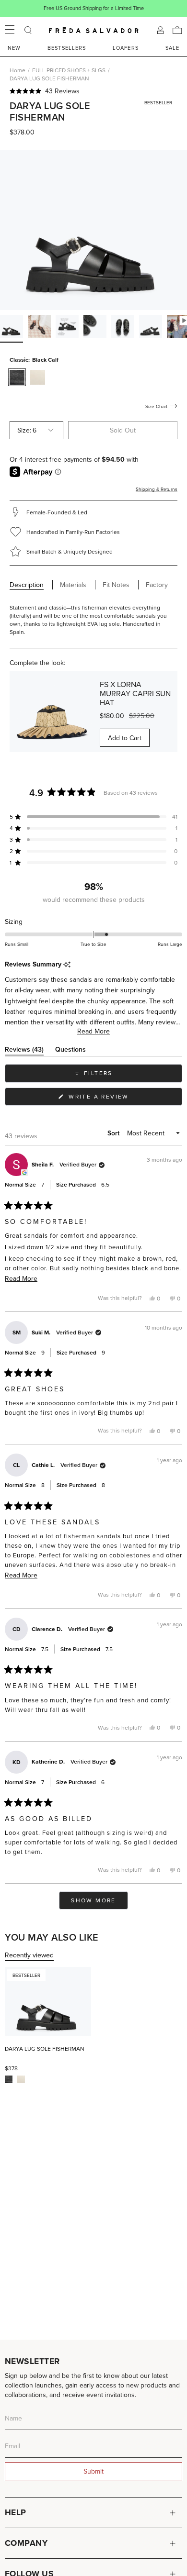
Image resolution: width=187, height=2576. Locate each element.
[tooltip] (67, 965)
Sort (114, 1133)
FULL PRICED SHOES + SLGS (69, 70)
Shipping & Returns (157, 489)
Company (26, 2543)
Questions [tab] (70, 1051)
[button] (93, 91)
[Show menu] (10, 30)
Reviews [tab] (24, 1051)
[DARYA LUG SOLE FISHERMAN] (48, 2001)
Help (16, 2512)
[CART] (177, 30)
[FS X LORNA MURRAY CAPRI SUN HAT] (52, 712)
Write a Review (114, 1099)
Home (18, 70)
